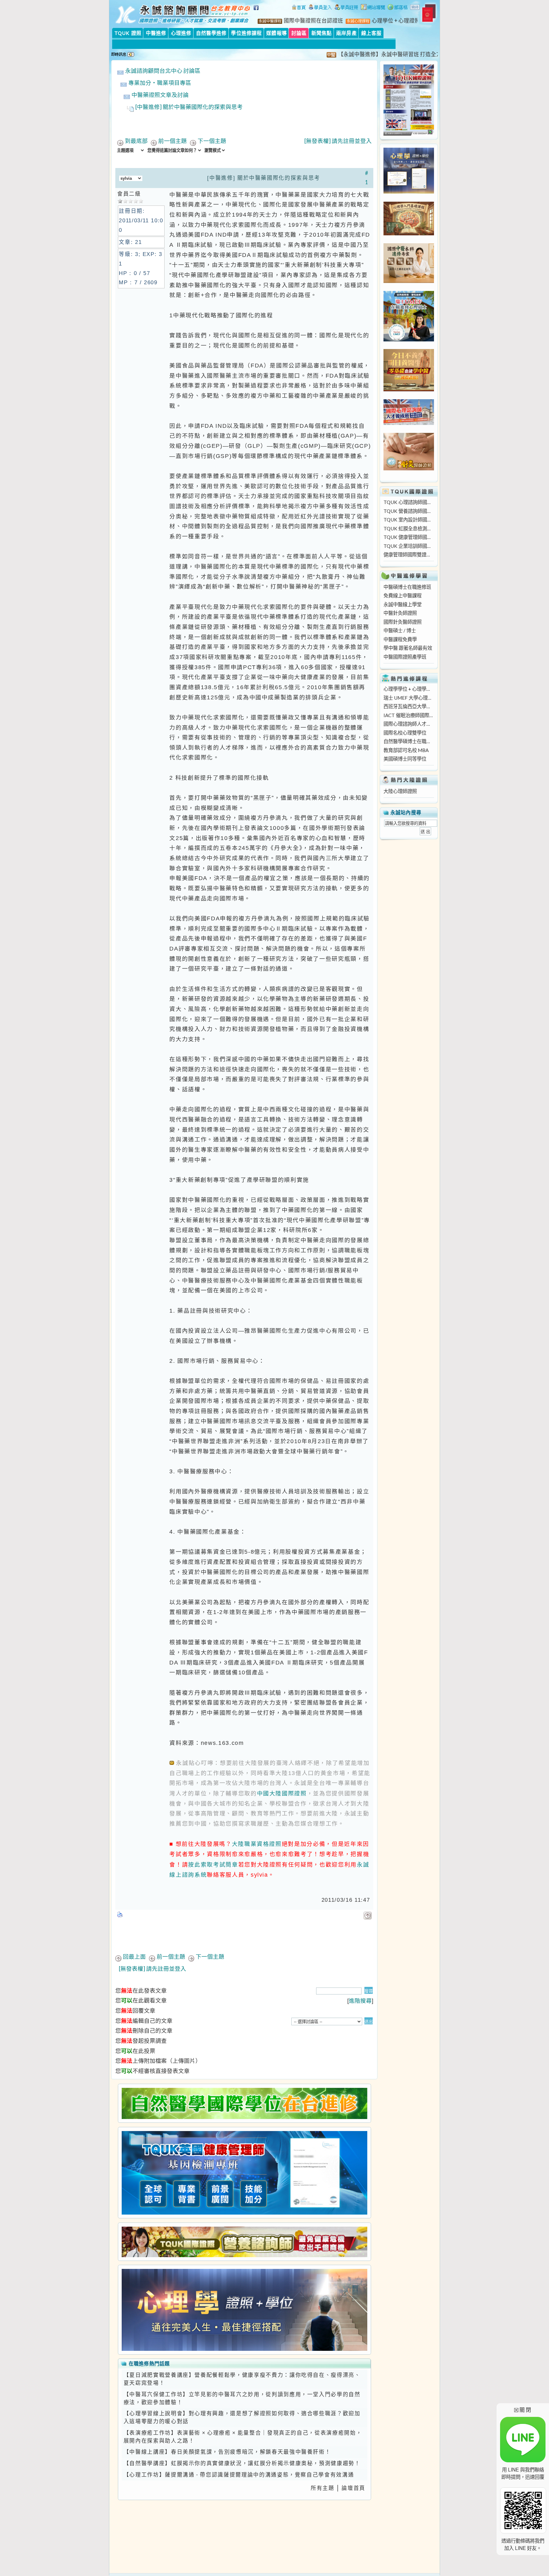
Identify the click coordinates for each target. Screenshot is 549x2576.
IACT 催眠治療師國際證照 (409, 715)
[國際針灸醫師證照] (409, 468)
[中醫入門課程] (409, 389)
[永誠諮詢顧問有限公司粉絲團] (257, 11)
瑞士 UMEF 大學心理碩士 (409, 698)
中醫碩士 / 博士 (400, 630)
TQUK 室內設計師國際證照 (409, 520)
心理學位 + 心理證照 (396, 21)
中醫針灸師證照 (400, 613)
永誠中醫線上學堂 (403, 604)
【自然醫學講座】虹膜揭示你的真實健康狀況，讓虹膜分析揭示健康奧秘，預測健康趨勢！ (242, 2463)
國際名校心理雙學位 (405, 733)
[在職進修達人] (398, 8)
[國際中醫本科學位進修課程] (409, 281)
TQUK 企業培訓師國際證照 (409, 546)
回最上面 (134, 1957)
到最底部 (136, 141)
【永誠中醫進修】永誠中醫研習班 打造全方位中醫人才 (348, 54)
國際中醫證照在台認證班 (313, 21)
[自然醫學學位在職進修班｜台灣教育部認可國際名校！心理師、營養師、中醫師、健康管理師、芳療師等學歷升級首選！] (244, 2103)
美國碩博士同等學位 (405, 759)
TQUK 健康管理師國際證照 (409, 537)
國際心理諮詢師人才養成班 (409, 724)
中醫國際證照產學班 (405, 657)
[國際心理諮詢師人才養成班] (409, 423)
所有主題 (323, 2488)
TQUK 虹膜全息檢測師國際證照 (409, 528)
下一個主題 (212, 141)
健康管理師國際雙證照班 (409, 555)
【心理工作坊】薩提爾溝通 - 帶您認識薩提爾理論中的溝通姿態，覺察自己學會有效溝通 (239, 2475)
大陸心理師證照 (400, 791)
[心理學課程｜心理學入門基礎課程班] (409, 233)
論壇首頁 (353, 2488)
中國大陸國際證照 (282, 1793)
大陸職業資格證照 (257, 1844)
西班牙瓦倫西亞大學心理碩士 (409, 706)
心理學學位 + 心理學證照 (409, 689)
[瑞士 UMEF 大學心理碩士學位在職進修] (409, 340)
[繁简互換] (415, 8)
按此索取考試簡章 (213, 1864)
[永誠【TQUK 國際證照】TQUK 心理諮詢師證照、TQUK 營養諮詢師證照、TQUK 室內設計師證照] (409, 134)
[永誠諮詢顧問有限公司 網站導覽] (373, 8)
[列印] (120, 1913)
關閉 (523, 2410)
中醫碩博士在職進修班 (407, 587)
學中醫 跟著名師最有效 (408, 648)
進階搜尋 (360, 2001)
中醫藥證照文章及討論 (160, 95)
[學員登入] (320, 8)
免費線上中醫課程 (403, 595)
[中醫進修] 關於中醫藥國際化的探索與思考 (189, 107)
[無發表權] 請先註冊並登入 (338, 141)
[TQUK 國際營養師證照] (244, 2242)
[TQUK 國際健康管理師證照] (244, 2173)
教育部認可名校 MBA (406, 750)
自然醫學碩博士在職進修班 (409, 741)
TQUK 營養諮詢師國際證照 (409, 511)
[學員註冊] (346, 8)
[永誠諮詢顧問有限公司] (299, 8)
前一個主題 (173, 141)
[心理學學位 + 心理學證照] (409, 192)
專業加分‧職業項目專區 (160, 83)
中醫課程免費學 (400, 639)
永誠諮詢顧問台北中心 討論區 (163, 71)
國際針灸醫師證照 (403, 622)
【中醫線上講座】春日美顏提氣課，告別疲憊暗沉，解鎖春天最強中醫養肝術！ (227, 2452)
